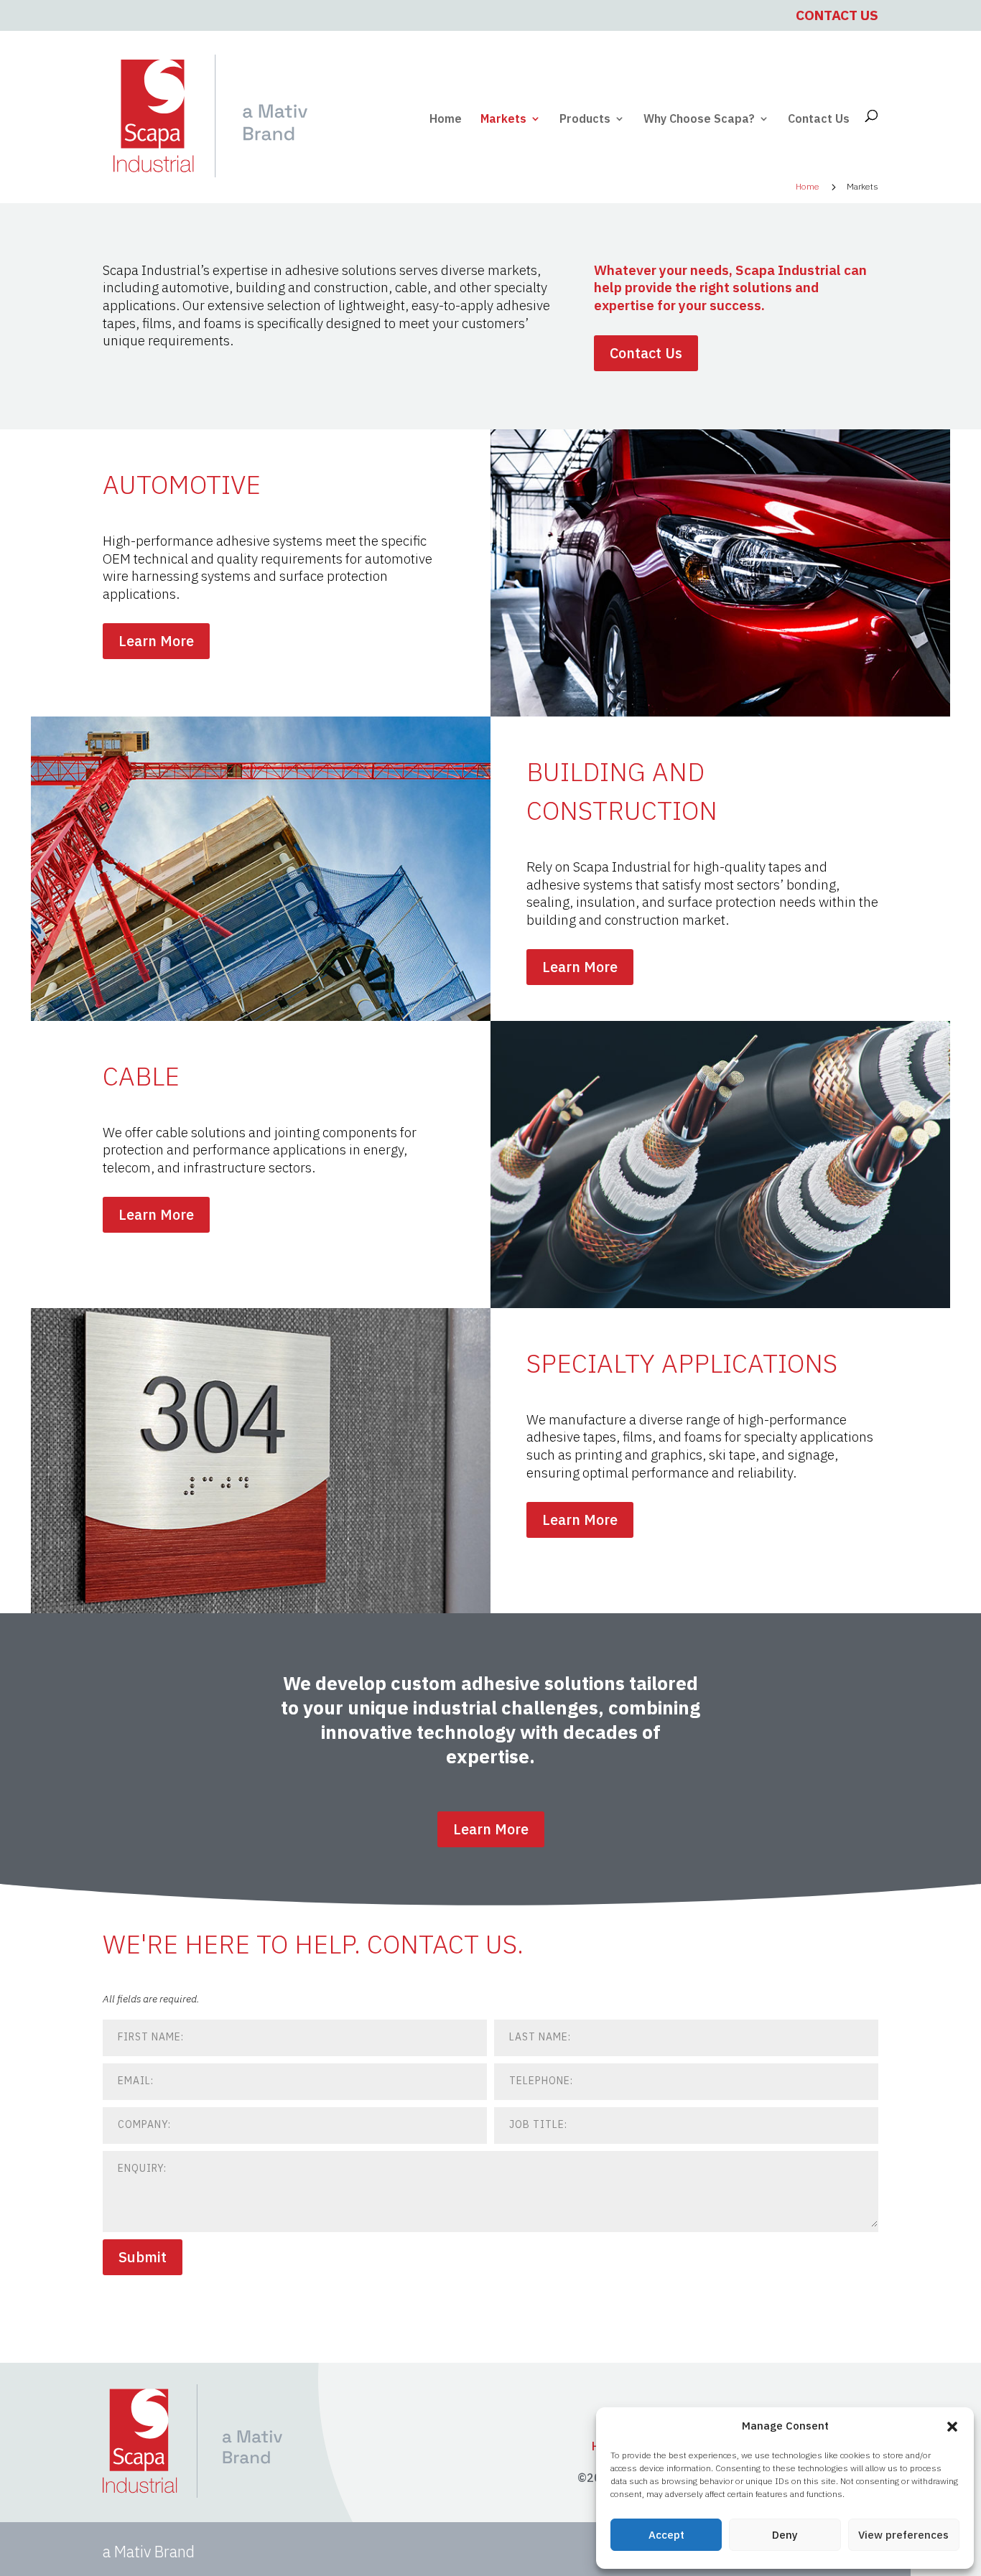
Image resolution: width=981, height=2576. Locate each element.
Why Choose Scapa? (699, 120)
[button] (952, 2427)
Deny (785, 2535)
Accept (666, 2535)
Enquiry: (142, 2168)
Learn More (156, 641)
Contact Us (837, 15)
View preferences (903, 2535)
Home (446, 120)
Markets (503, 120)
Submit (143, 2257)
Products (585, 120)
